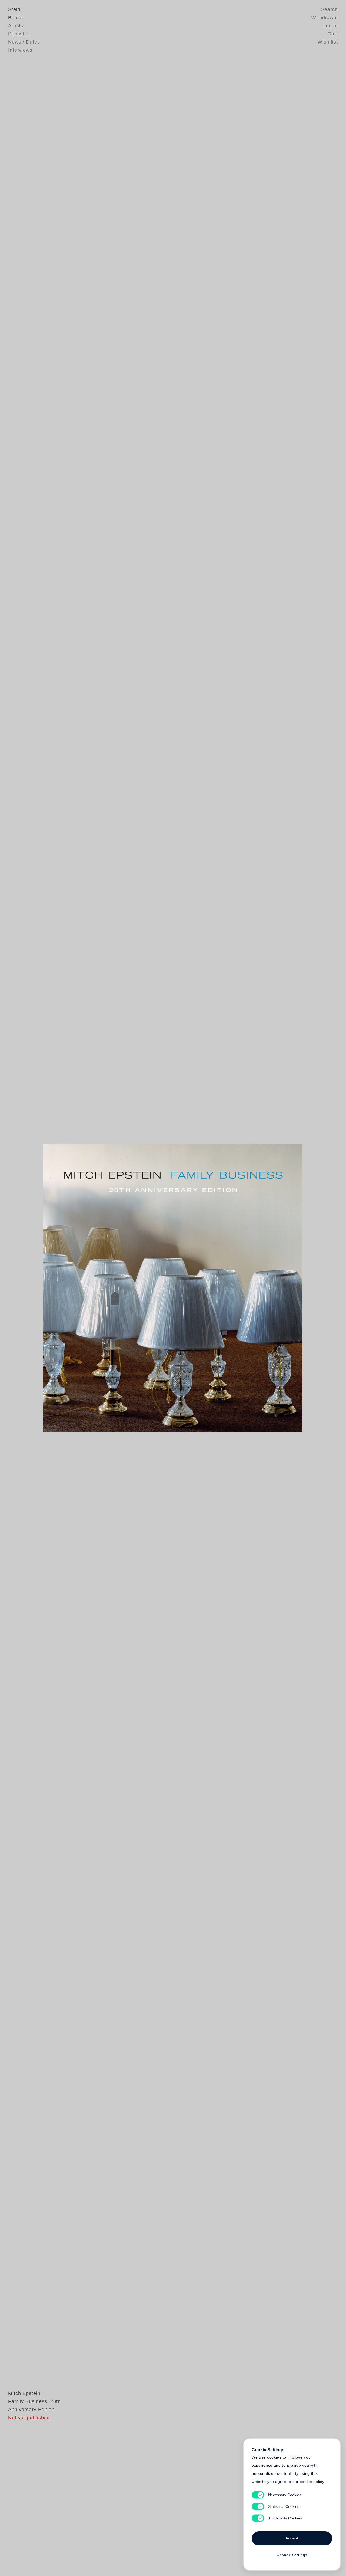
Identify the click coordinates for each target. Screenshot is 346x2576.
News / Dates (24, 42)
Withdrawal (325, 18)
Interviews (20, 50)
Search (330, 9)
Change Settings (292, 2555)
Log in (331, 26)
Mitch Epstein (24, 2393)
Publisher (19, 34)
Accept (292, 2538)
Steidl (15, 9)
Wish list (328, 42)
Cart (333, 34)
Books (16, 18)
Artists (16, 26)
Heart (131, 1288)
